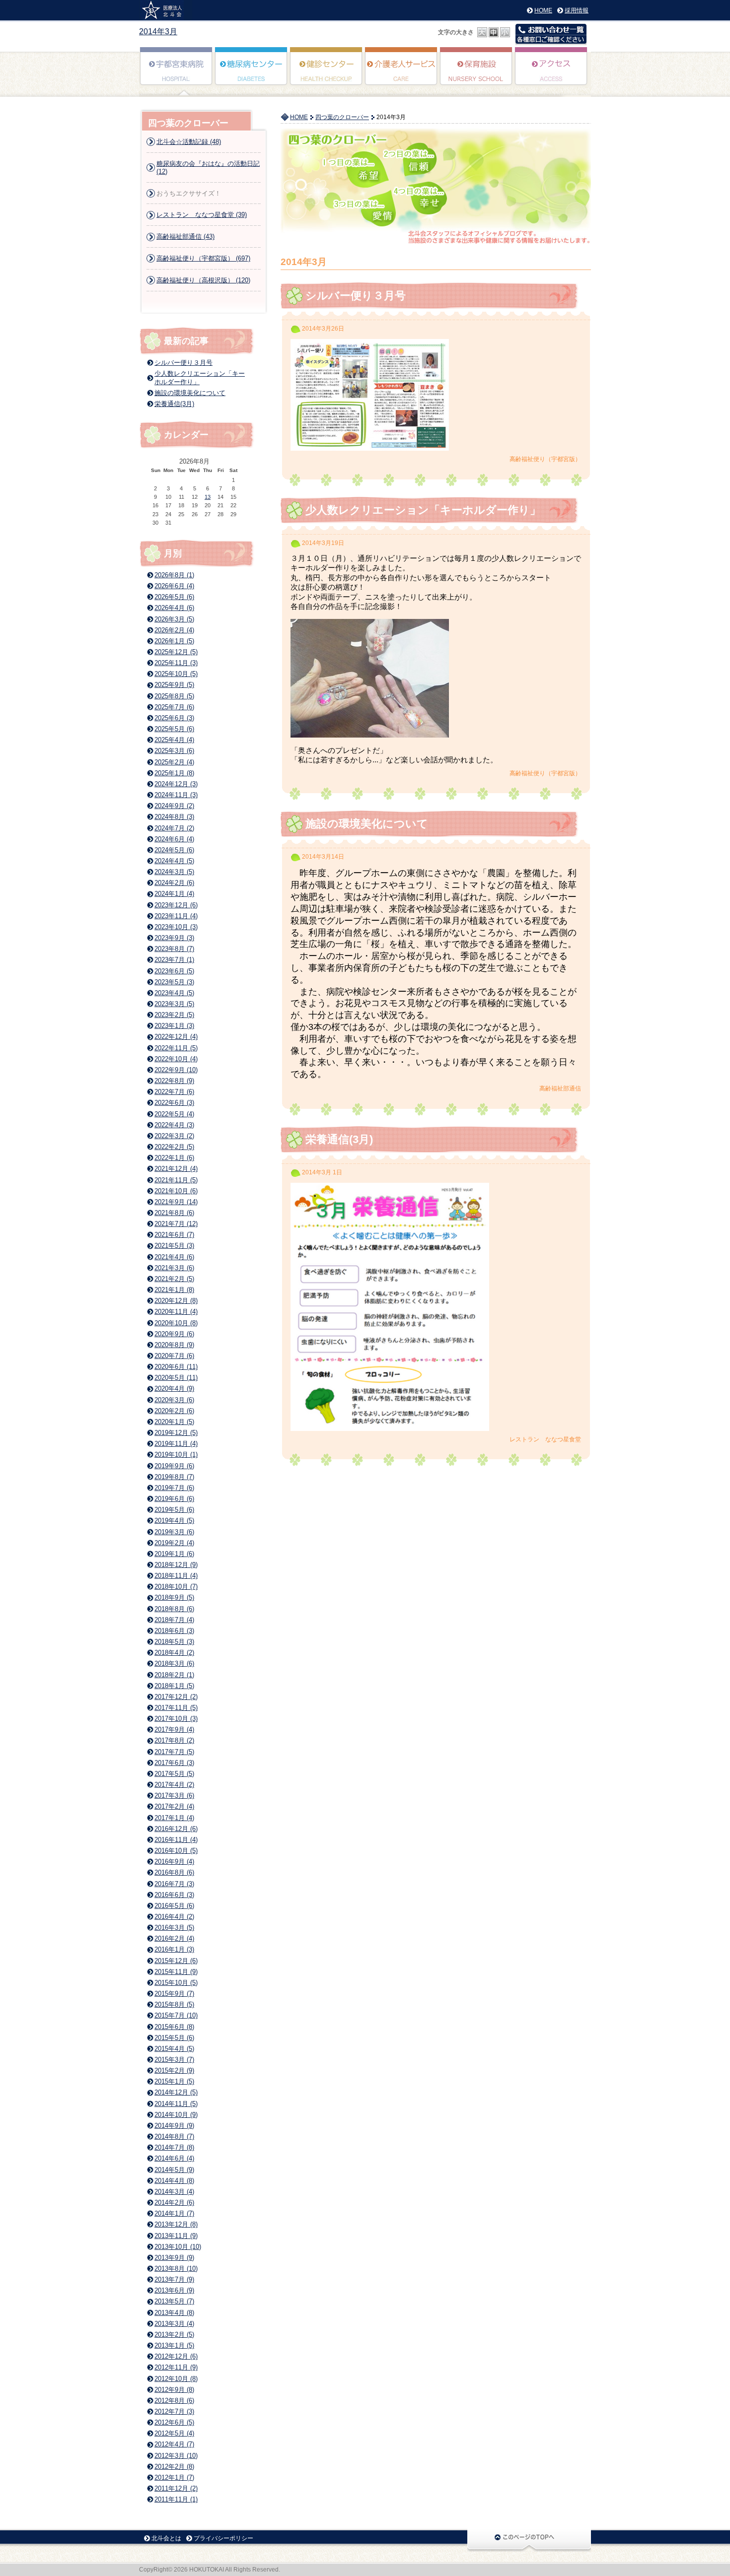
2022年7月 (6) (174, 1092)
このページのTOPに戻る (529, 2540)
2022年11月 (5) (176, 1048)
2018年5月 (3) (174, 1642)
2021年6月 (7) (174, 1235)
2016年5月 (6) (174, 1906)
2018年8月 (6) (174, 1609)
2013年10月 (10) (178, 2247)
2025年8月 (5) (174, 696)
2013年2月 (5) (174, 2335)
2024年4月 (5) (174, 861)
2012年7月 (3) (174, 2411)
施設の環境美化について (367, 824)
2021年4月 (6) (174, 1257)
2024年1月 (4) (174, 894)
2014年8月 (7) (174, 2136)
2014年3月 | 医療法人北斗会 (166, 10)
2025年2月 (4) (174, 762)
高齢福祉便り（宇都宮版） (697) (203, 258)
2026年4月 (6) (174, 608)
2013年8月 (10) (176, 2269)
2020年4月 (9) (174, 1389)
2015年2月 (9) (174, 2070)
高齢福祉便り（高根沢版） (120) (203, 280)
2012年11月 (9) (176, 2367)
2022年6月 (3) (174, 1103)
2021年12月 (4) (176, 1169)
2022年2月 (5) (174, 1147)
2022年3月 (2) (174, 1136)
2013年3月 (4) (174, 2324)
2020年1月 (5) (174, 1422)
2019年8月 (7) (174, 1477)
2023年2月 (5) (174, 1015)
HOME (543, 10)
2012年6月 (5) (174, 2422)
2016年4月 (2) (174, 1917)
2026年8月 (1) (174, 575)
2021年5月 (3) (174, 1246)
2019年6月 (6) (174, 1499)
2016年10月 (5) (176, 1851)
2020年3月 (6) (174, 1400)
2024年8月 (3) (174, 817)
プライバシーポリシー (223, 2538)
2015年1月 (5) (174, 2081)
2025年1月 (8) (174, 773)
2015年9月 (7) (174, 1994)
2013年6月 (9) (174, 2290)
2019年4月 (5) (174, 1521)
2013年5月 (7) (174, 2301)
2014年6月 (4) (174, 2158)
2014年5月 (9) (174, 2170)
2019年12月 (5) (176, 1433)
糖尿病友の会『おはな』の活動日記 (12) (208, 168)
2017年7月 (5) (174, 1752)
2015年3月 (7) (174, 2060)
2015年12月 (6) (176, 1961)
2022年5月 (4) (174, 1114)
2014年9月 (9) (174, 2126)
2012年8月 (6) (174, 2401)
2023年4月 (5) (174, 993)
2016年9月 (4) (174, 1862)
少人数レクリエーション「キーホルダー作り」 (423, 510)
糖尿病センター (252, 73)
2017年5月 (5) (174, 1774)
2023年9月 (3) (174, 938)
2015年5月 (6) (174, 2038)
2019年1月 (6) (174, 1554)
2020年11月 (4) (176, 1312)
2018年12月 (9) (176, 1565)
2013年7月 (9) (174, 2279)
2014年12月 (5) (176, 2092)
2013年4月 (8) (174, 2313)
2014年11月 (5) (176, 2104)
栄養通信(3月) (339, 1139)
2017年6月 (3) (174, 1763)
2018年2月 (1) (174, 1675)
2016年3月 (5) (174, 1928)
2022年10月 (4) (176, 1059)
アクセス (551, 73)
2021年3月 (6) (174, 1268)
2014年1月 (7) (174, 2213)
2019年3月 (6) (174, 1532)
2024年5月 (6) (174, 850)
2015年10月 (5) (176, 1983)
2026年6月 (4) (174, 586)
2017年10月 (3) (176, 1719)
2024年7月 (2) (174, 828)
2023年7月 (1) (174, 960)
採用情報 (577, 10)
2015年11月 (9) (176, 1972)
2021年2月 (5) (174, 1279)
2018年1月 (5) (174, 1686)
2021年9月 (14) (176, 1202)
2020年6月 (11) (176, 1367)
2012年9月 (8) (174, 2390)
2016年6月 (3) (174, 1895)
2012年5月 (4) (174, 2433)
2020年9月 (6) (174, 1334)
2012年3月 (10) (176, 2456)
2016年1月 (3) (174, 1949)
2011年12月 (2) (176, 2488)
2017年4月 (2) (174, 1785)
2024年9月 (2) (174, 806)
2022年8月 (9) (174, 1081)
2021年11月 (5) (176, 1180)
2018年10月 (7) (176, 1587)
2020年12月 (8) (176, 1301)
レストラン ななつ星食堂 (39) (202, 215)
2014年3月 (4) (174, 2192)
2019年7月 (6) (174, 1488)
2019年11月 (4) (176, 1444)
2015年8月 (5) (174, 2004)
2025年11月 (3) (176, 663)
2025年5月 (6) (174, 729)
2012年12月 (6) (176, 2356)
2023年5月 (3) (174, 982)
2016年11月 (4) (176, 1840)
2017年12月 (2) (176, 1697)
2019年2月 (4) (174, 1543)
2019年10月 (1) (176, 1455)
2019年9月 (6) (174, 1466)
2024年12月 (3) (176, 784)
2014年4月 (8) (174, 2181)
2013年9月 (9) (174, 2258)
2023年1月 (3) (174, 1026)
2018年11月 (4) (176, 1576)
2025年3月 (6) (174, 751)
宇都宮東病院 (177, 73)
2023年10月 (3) (176, 927)
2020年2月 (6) (174, 1411)
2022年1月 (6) (174, 1158)
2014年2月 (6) (174, 2203)
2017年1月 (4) (174, 1818)
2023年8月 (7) (174, 949)
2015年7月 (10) (176, 2015)
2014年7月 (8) (174, 2147)
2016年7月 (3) (174, 1884)
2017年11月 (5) (176, 1708)
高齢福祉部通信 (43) (185, 237)
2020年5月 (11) (176, 1378)
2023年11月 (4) (176, 916)
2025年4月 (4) (174, 740)
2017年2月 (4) (174, 1806)
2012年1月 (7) (174, 2477)
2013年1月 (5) (174, 2345)
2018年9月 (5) (174, 1597)
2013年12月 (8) (176, 2224)
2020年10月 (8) (176, 1323)
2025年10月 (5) (176, 674)
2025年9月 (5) (174, 685)
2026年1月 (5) (174, 641)
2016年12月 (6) (176, 1829)
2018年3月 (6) (174, 1663)
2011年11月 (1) (176, 2499)
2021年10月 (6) (176, 1191)
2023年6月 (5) (174, 971)
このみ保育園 (476, 73)
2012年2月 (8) (174, 2467)
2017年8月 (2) (174, 1740)
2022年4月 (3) (174, 1125)
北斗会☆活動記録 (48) (189, 142)
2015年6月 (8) (174, 2027)
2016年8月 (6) (174, 1872)
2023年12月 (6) (176, 905)
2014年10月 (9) (176, 2115)
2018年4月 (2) (174, 1653)
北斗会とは (166, 2538)
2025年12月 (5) (176, 652)
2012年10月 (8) (176, 2379)
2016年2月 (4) (174, 1938)
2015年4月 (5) (174, 2049)
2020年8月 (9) (174, 1345)
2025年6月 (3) (174, 718)
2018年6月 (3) (174, 1631)
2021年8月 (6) (174, 1213)
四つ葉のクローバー (342, 117)
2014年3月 (158, 32)
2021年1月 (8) (174, 1290)
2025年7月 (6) (174, 707)
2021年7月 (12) (176, 1224)
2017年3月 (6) (174, 1796)
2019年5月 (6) (174, 1510)
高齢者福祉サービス (401, 73)
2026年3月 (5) (174, 619)
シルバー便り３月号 (356, 296)
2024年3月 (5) (174, 872)
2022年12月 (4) (176, 1037)
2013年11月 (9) (176, 2236)
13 (208, 497)
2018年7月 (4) (174, 1620)
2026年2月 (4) (174, 630)
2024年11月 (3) (176, 795)
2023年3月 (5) (174, 1004)
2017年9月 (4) (174, 1729)
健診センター (327, 73)
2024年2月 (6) (174, 883)
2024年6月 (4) (174, 839)
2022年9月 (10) (176, 1070)
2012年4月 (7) (174, 2444)
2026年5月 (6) (174, 597)
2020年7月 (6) (174, 1356)
